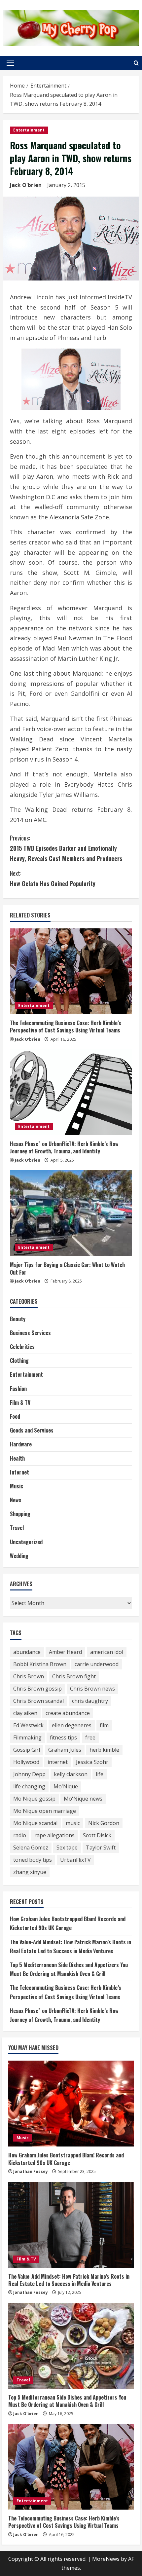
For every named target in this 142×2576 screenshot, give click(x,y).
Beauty (18, 1319)
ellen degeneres (72, 1725)
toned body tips (33, 1860)
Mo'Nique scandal (35, 1823)
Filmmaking (27, 1737)
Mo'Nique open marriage (45, 1811)
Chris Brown (29, 1676)
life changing (29, 1786)
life (100, 1774)
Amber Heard (65, 1652)
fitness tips (63, 1737)
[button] (10, 63)
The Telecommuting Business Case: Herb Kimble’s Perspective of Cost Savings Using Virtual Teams (66, 1027)
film (104, 1725)
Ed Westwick (28, 1725)
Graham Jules (65, 1750)
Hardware (21, 1444)
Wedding (19, 1556)
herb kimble (104, 1750)
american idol (107, 1652)
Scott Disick (97, 1835)
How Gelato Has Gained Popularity (53, 878)
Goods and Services (32, 1430)
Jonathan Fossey (31, 2171)
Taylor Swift (101, 1848)
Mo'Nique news (83, 1799)
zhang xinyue (30, 1872)
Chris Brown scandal (38, 1701)
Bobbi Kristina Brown (40, 1664)
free (90, 1737)
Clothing (19, 1361)
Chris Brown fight (74, 1676)
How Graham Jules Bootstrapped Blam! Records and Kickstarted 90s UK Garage (66, 2159)
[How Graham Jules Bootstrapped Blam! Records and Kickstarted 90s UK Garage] (71, 2104)
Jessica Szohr (92, 1762)
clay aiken (25, 1713)
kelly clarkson (71, 1774)
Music (17, 1486)
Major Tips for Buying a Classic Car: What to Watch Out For (67, 1268)
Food (15, 1416)
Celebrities (22, 1347)
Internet (19, 1472)
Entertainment (29, 130)
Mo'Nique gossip (34, 1799)
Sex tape (67, 1848)
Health (17, 1458)
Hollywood (26, 1762)
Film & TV (20, 1402)
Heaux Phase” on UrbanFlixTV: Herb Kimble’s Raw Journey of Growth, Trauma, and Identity (64, 1147)
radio (20, 1835)
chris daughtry (90, 1701)
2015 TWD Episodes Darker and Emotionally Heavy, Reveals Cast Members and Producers (66, 848)
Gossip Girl (27, 1750)
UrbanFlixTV (75, 1860)
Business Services (30, 1333)
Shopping (20, 1514)
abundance (27, 1652)
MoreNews (106, 2559)
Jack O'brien (26, 185)
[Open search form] (136, 63)
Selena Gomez (31, 1848)
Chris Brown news (92, 1689)
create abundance (68, 1713)
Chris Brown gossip (37, 1689)
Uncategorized (26, 1542)
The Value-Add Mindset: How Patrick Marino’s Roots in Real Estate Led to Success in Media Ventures (69, 2280)
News (16, 1500)
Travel (17, 1528)
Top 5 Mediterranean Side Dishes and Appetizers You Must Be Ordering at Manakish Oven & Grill (67, 2401)
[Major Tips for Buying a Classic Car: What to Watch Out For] (71, 1213)
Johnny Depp (29, 1774)
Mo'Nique (66, 1786)
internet (58, 1762)
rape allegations (54, 1835)
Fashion (18, 1389)
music (73, 1823)
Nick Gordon (104, 1823)
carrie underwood (97, 1664)
